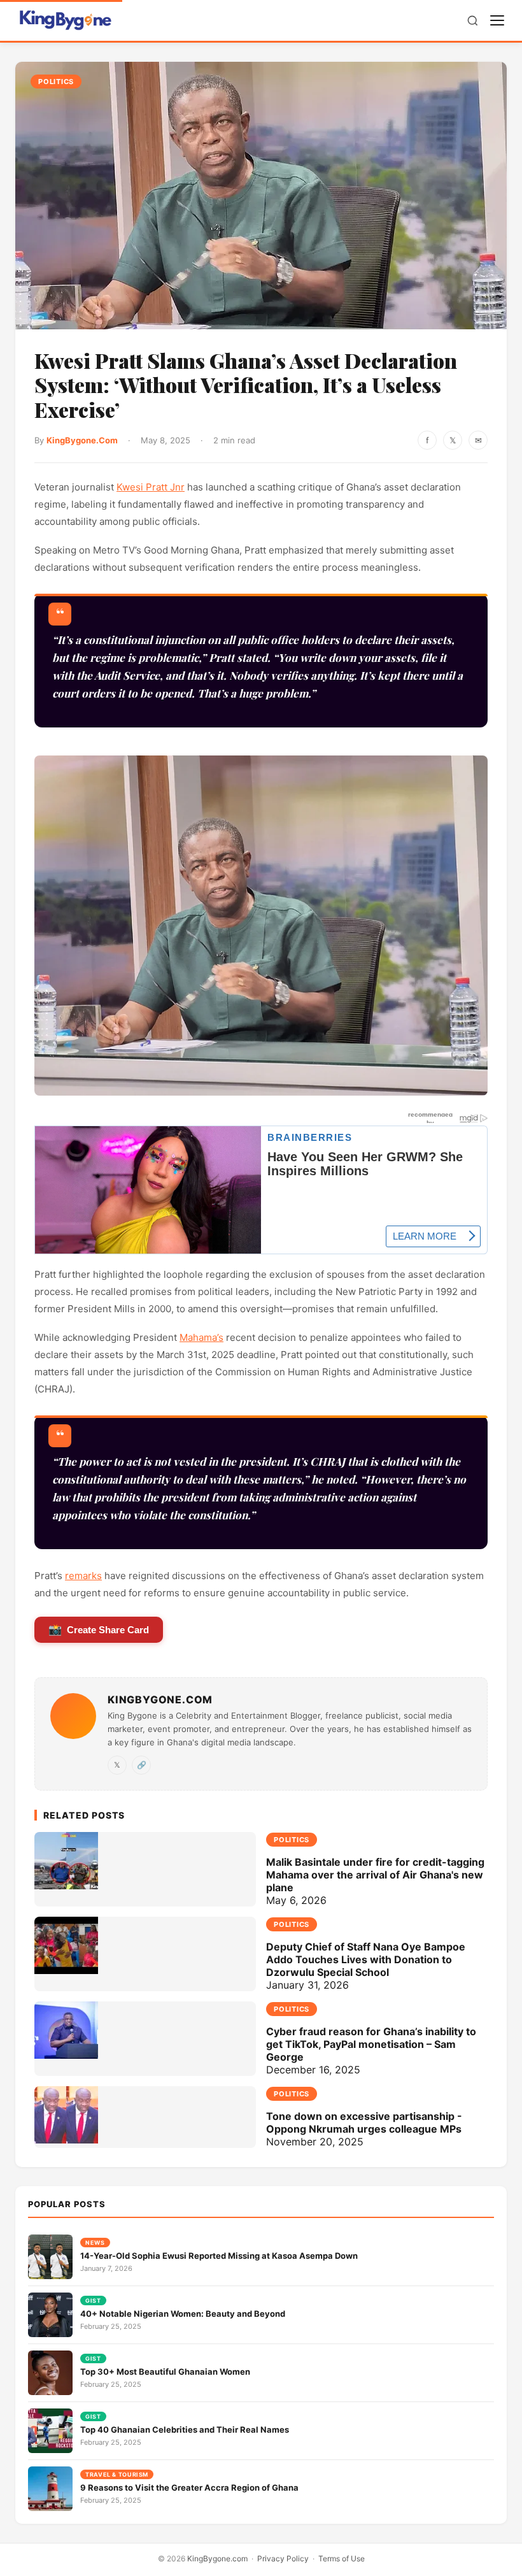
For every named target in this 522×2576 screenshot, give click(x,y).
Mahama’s (201, 1337)
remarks (83, 1576)
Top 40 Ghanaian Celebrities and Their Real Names (185, 2429)
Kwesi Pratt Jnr (151, 487)
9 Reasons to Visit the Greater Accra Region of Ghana (189, 2487)
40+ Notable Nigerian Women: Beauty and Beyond (183, 2314)
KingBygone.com (217, 2558)
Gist (93, 2301)
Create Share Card (99, 1630)
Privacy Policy (283, 2558)
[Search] (473, 21)
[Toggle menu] (497, 20)
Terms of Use (342, 2558)
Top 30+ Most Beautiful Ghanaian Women (165, 2372)
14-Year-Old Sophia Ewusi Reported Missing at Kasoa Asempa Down (219, 2256)
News (95, 2243)
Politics (56, 82)
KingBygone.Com (82, 440)
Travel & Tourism (117, 2474)
